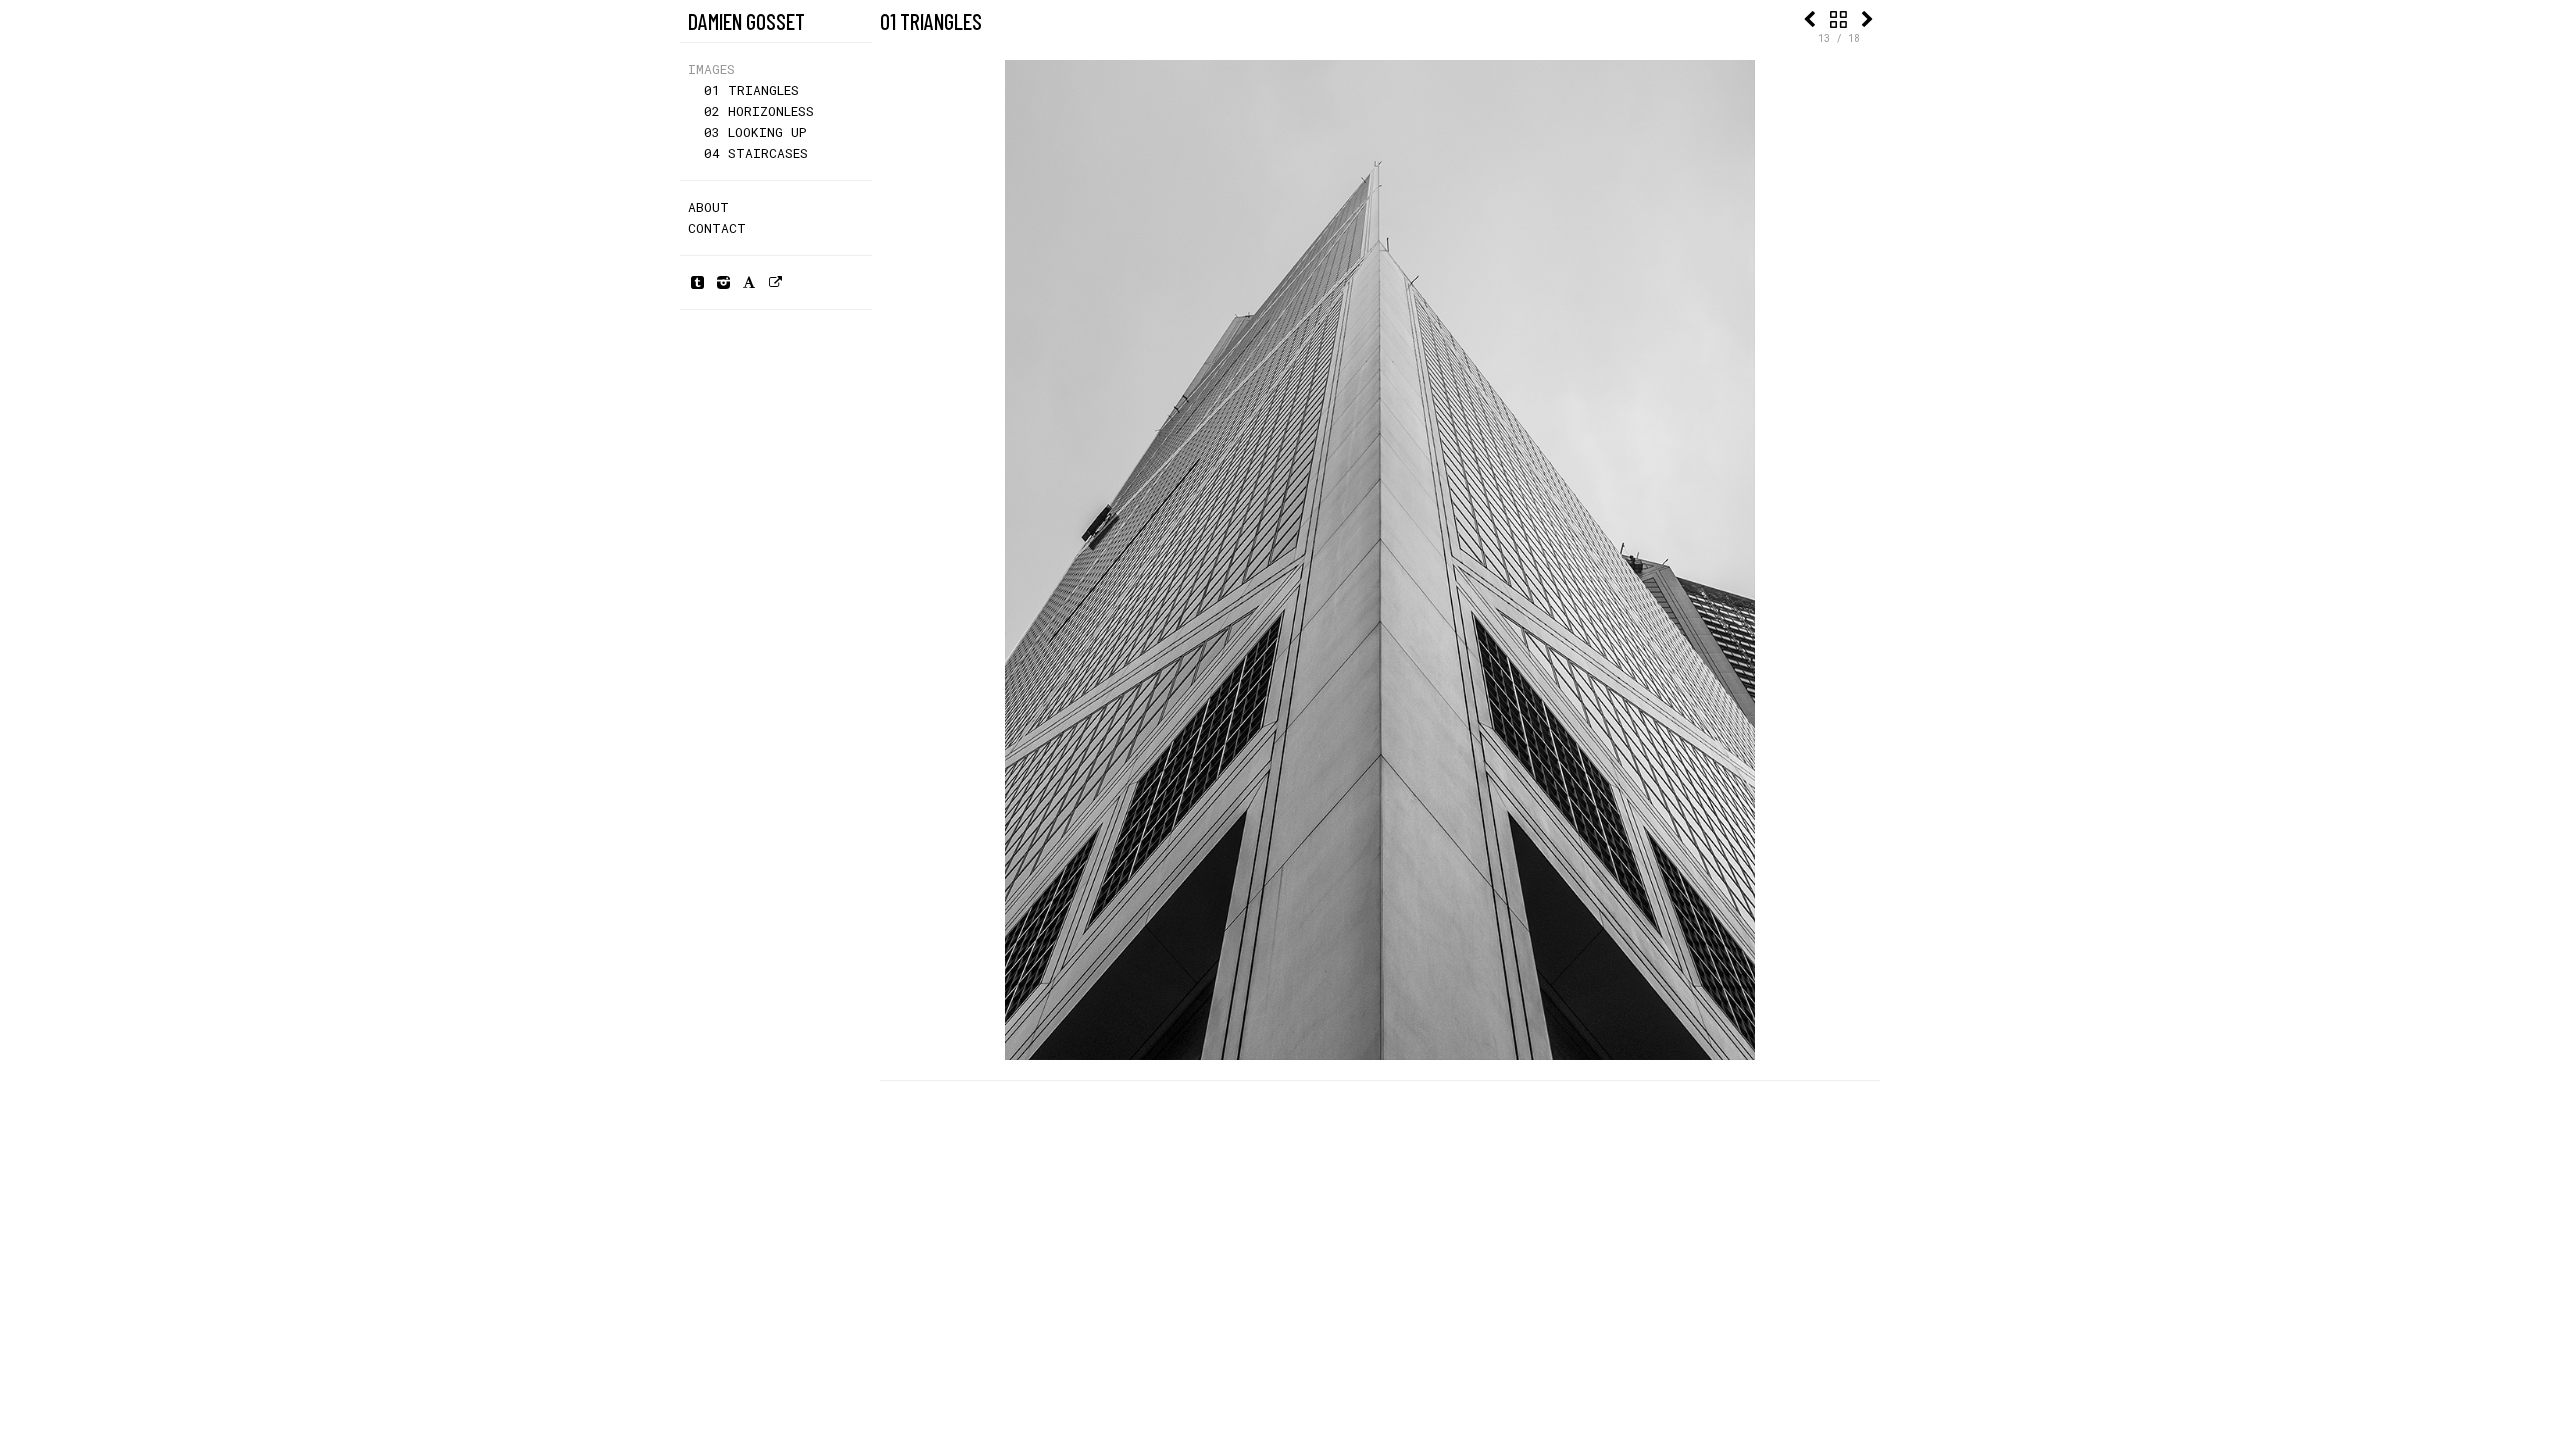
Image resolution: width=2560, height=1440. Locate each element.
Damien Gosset (746, 21)
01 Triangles (751, 90)
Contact (717, 228)
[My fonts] (749, 282)
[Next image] (1867, 19)
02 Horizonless (759, 111)
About (708, 207)
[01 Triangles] (1838, 19)
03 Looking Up (755, 132)
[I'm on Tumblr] (697, 282)
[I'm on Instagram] (723, 282)
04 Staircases (756, 153)
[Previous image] (1808, 19)
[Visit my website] (776, 282)
